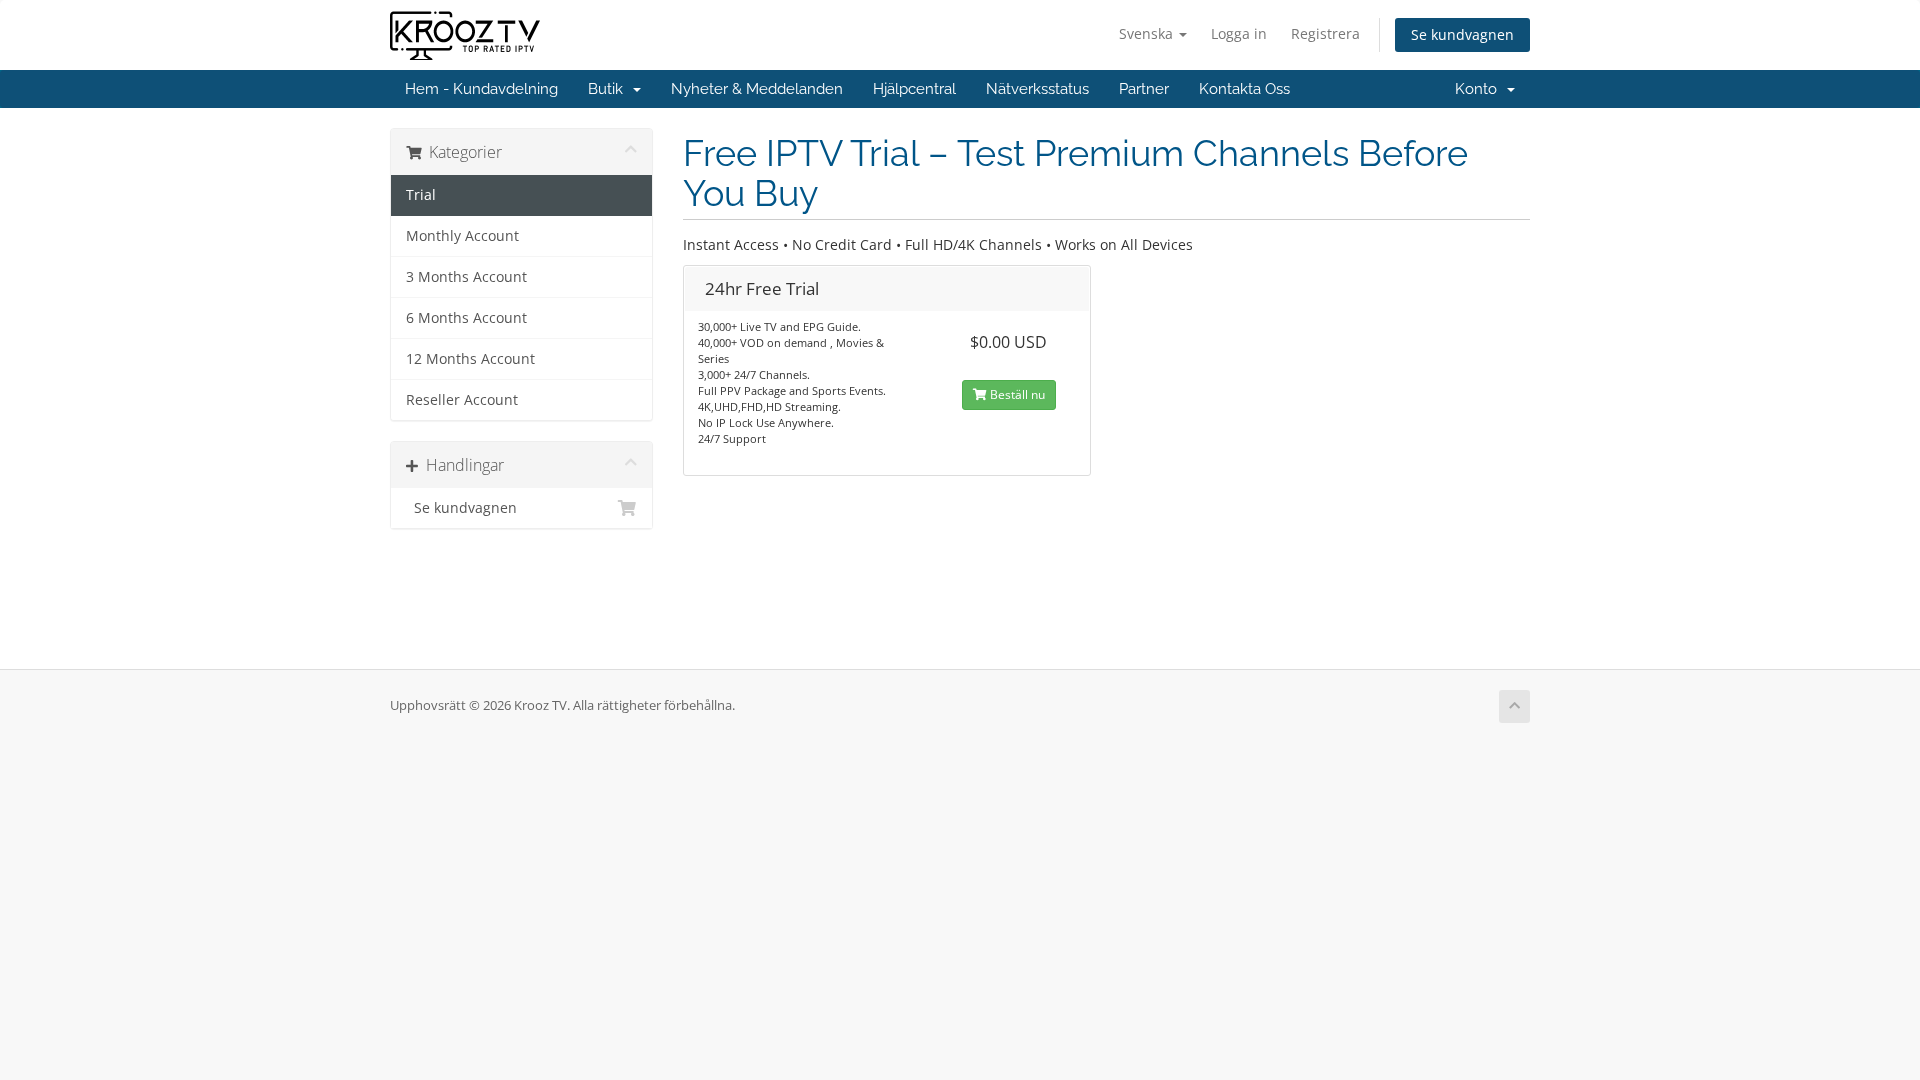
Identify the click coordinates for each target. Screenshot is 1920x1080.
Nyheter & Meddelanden (757, 89)
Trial (421, 195)
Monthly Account (462, 236)
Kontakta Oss (1244, 89)
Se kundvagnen (1462, 34)
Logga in (1239, 33)
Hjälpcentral (914, 89)
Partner (1144, 89)
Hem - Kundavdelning (481, 89)
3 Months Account (466, 277)
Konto (1480, 89)
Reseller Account (462, 400)
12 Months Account (470, 359)
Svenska (1148, 33)
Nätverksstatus (1037, 89)
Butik (609, 89)
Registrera (1325, 33)
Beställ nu (1016, 394)
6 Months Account (466, 318)
